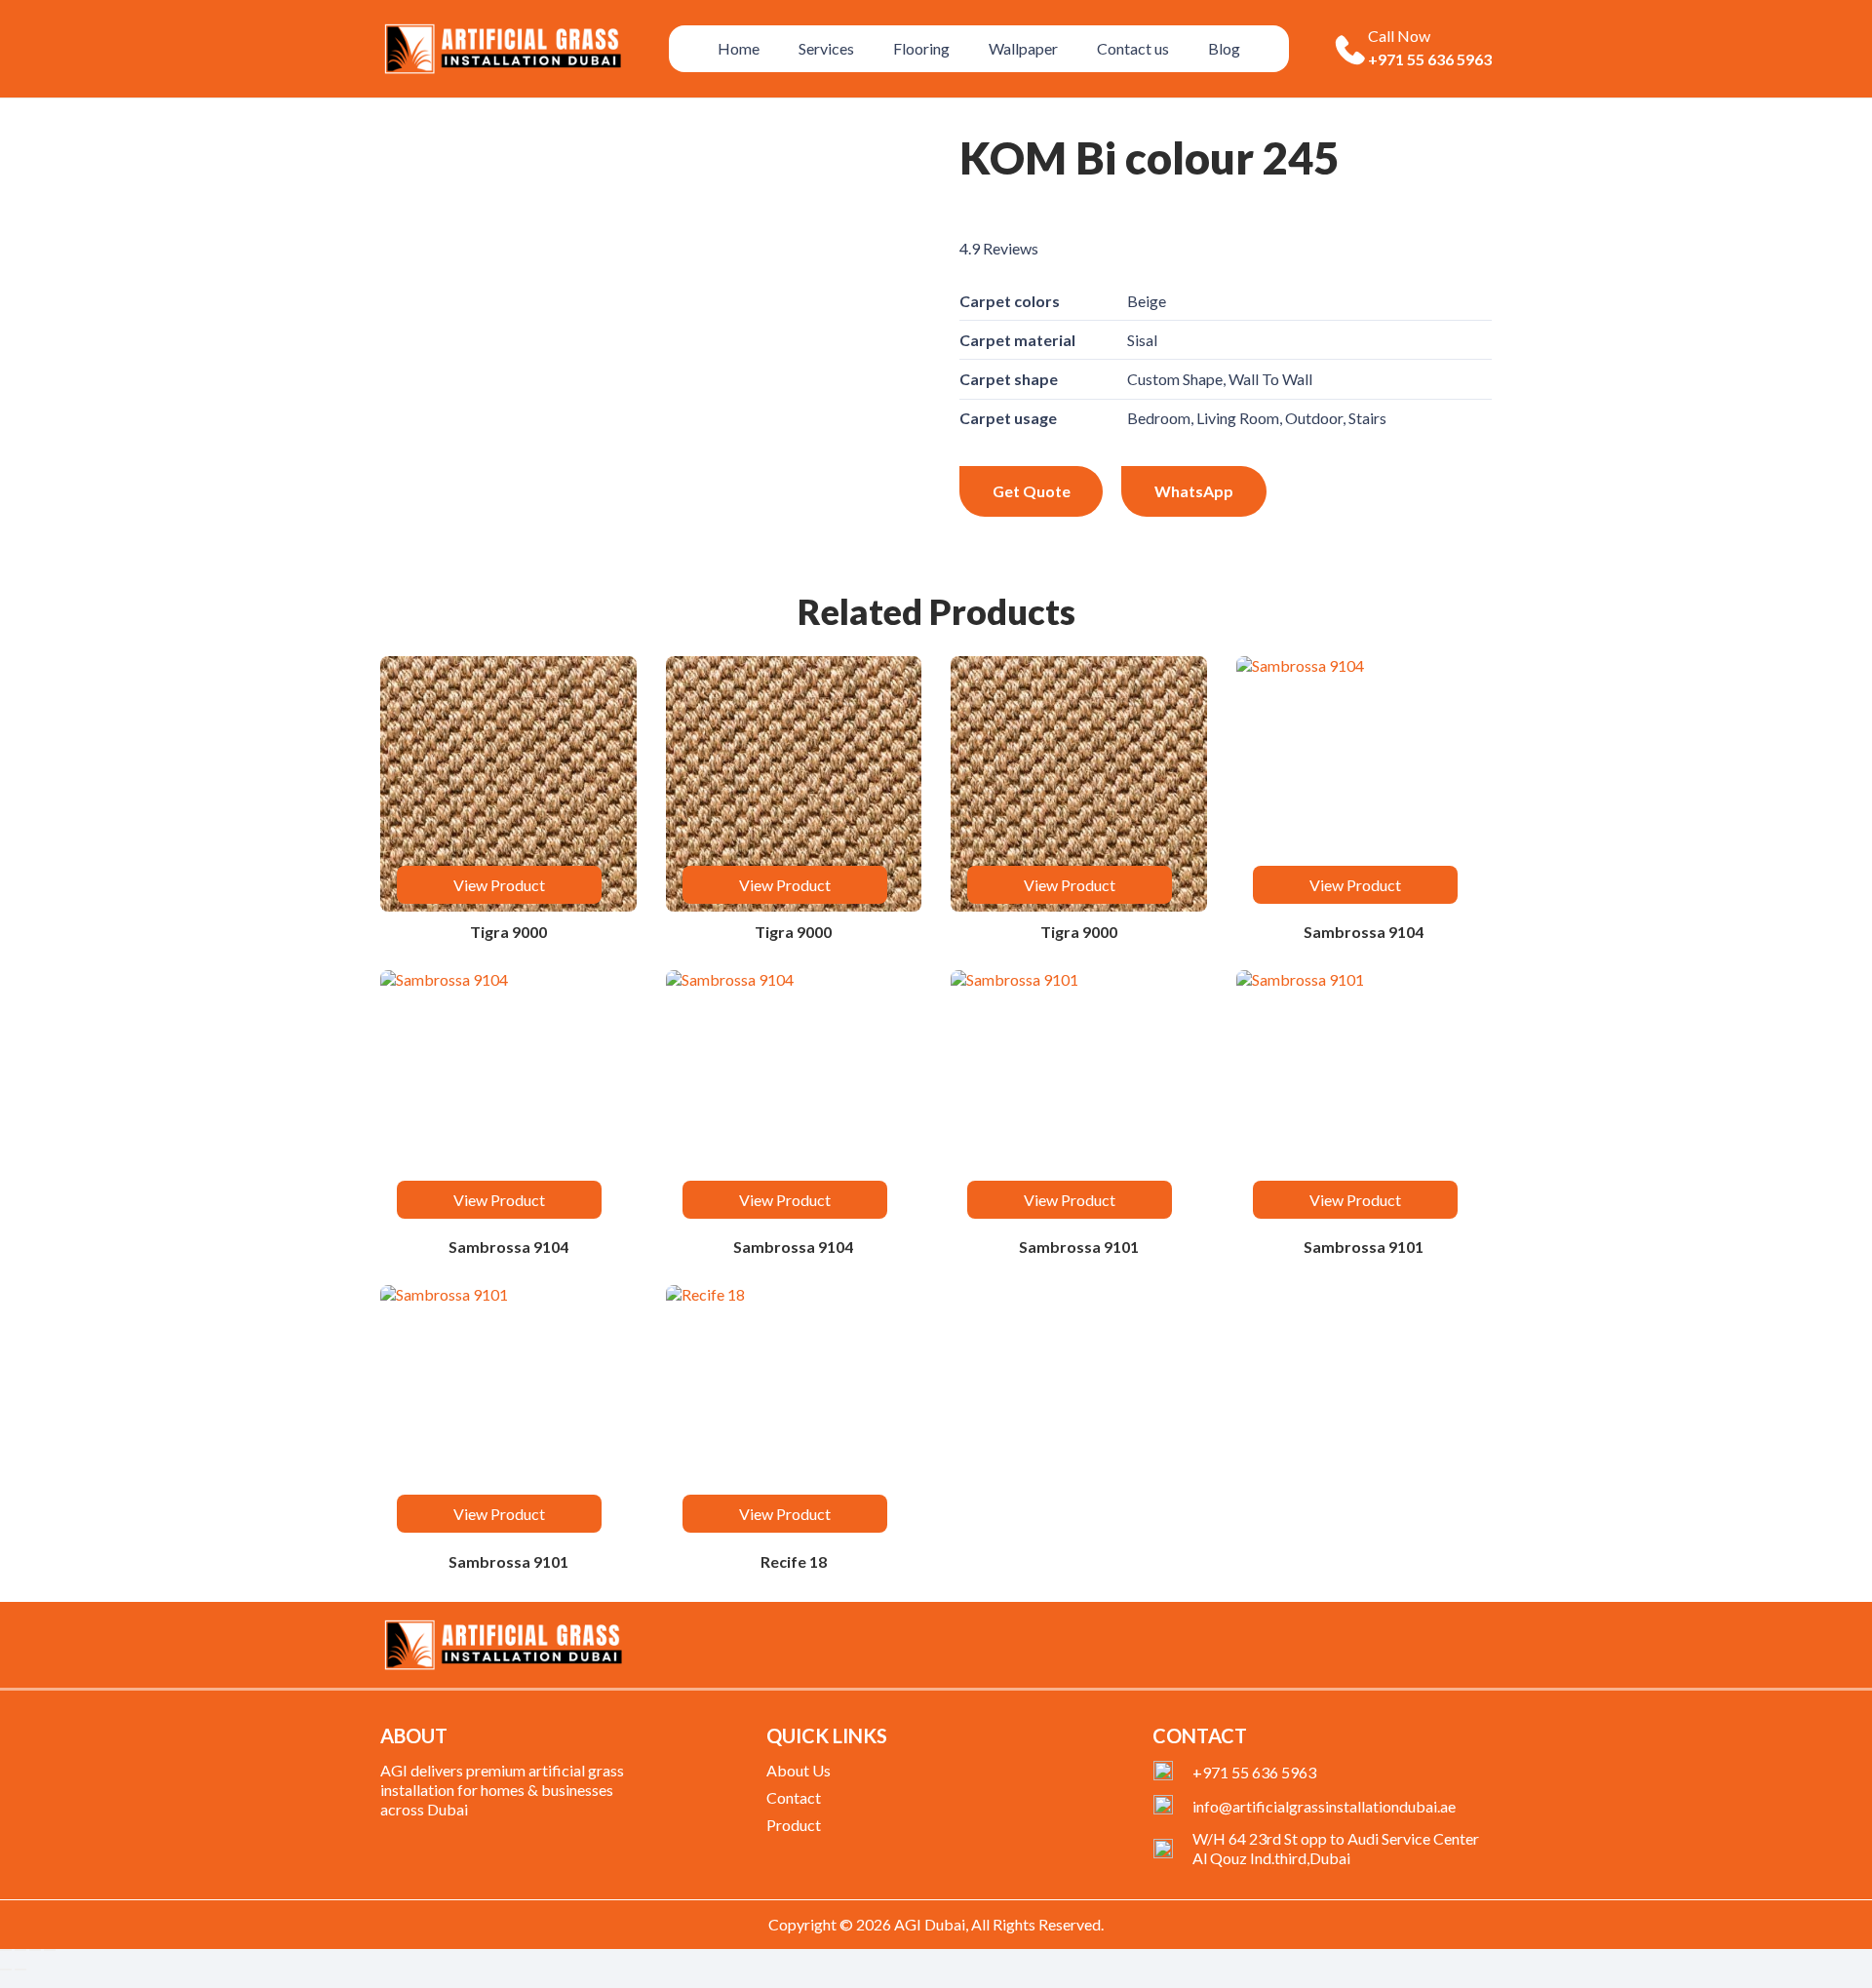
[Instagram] (1485, 1650)
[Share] (35, 1950)
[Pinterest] (1422, 1649)
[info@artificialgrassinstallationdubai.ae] (1172, 1807)
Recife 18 (794, 1561)
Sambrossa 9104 (1364, 932)
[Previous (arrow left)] (6, 1969)
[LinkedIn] (1453, 1649)
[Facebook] (1390, 1649)
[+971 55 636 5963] (1172, 1773)
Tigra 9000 (508, 932)
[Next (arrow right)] (20, 1969)
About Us (799, 1770)
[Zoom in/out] (6, 1950)
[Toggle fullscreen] (20, 1950)
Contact (794, 1797)
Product (794, 1825)
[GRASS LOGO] (503, 1645)
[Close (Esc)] (50, 1950)
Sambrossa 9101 (1079, 1247)
